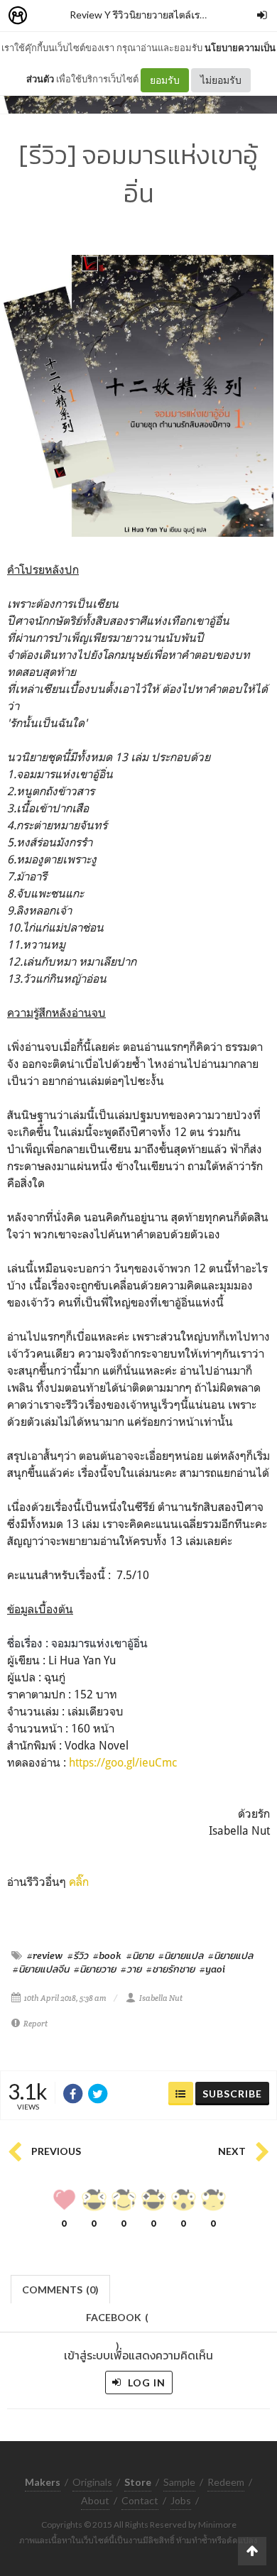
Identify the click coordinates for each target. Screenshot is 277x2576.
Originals (92, 2482)
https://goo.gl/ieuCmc (123, 1762)
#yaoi (212, 1969)
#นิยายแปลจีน (41, 1969)
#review (45, 1955)
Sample (179, 2482)
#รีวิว (78, 1955)
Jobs (181, 2500)
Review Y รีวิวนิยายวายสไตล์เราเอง (144, 15)
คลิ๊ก (79, 1882)
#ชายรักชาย (170, 1969)
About (95, 2500)
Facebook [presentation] (117, 2321)
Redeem (226, 2482)
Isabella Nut (161, 1998)
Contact (140, 2500)
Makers (49, 16)
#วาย (131, 1969)
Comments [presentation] (60, 2290)
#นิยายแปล (181, 1955)
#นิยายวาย (95, 1969)
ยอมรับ (165, 80)
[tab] (61, 2288)
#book (107, 1955)
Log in (145, 2383)
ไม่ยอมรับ (221, 80)
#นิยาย (140, 1955)
